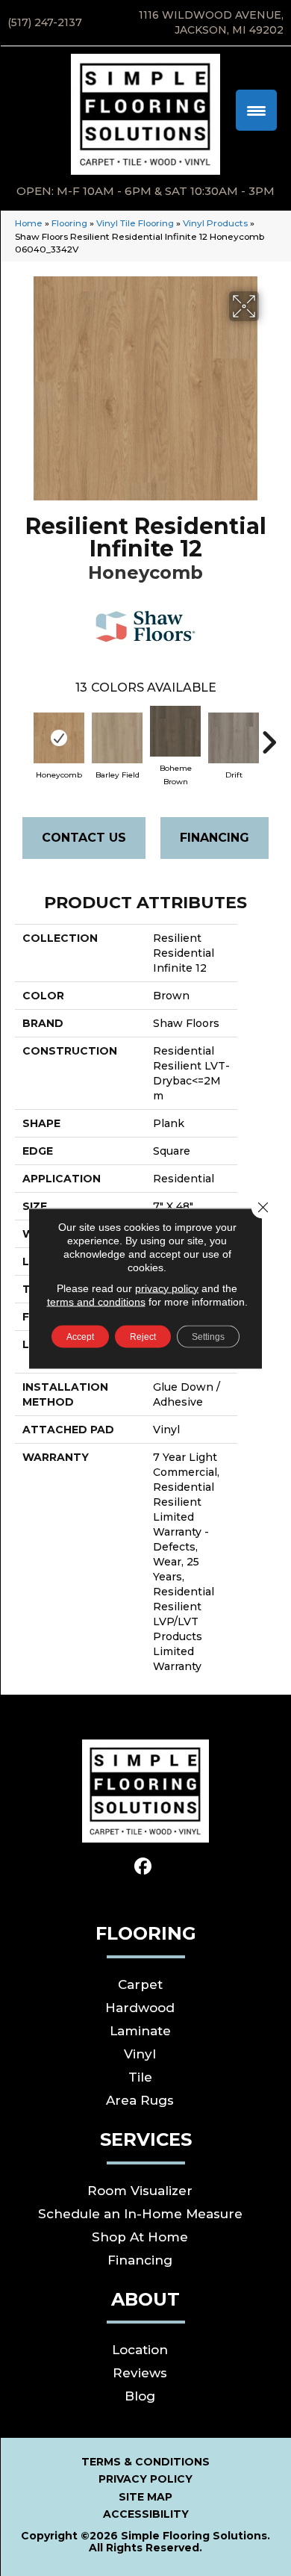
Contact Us (84, 838)
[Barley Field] (117, 738)
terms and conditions (96, 1301)
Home (29, 223)
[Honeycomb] (59, 738)
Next (269, 735)
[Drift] (234, 738)
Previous (22, 735)
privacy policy (167, 1288)
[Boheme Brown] (175, 731)
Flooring (69, 223)
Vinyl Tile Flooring (135, 223)
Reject (143, 1336)
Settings (208, 1336)
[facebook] (144, 1867)
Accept (80, 1336)
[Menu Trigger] (256, 110)
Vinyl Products (215, 223)
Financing (215, 838)
